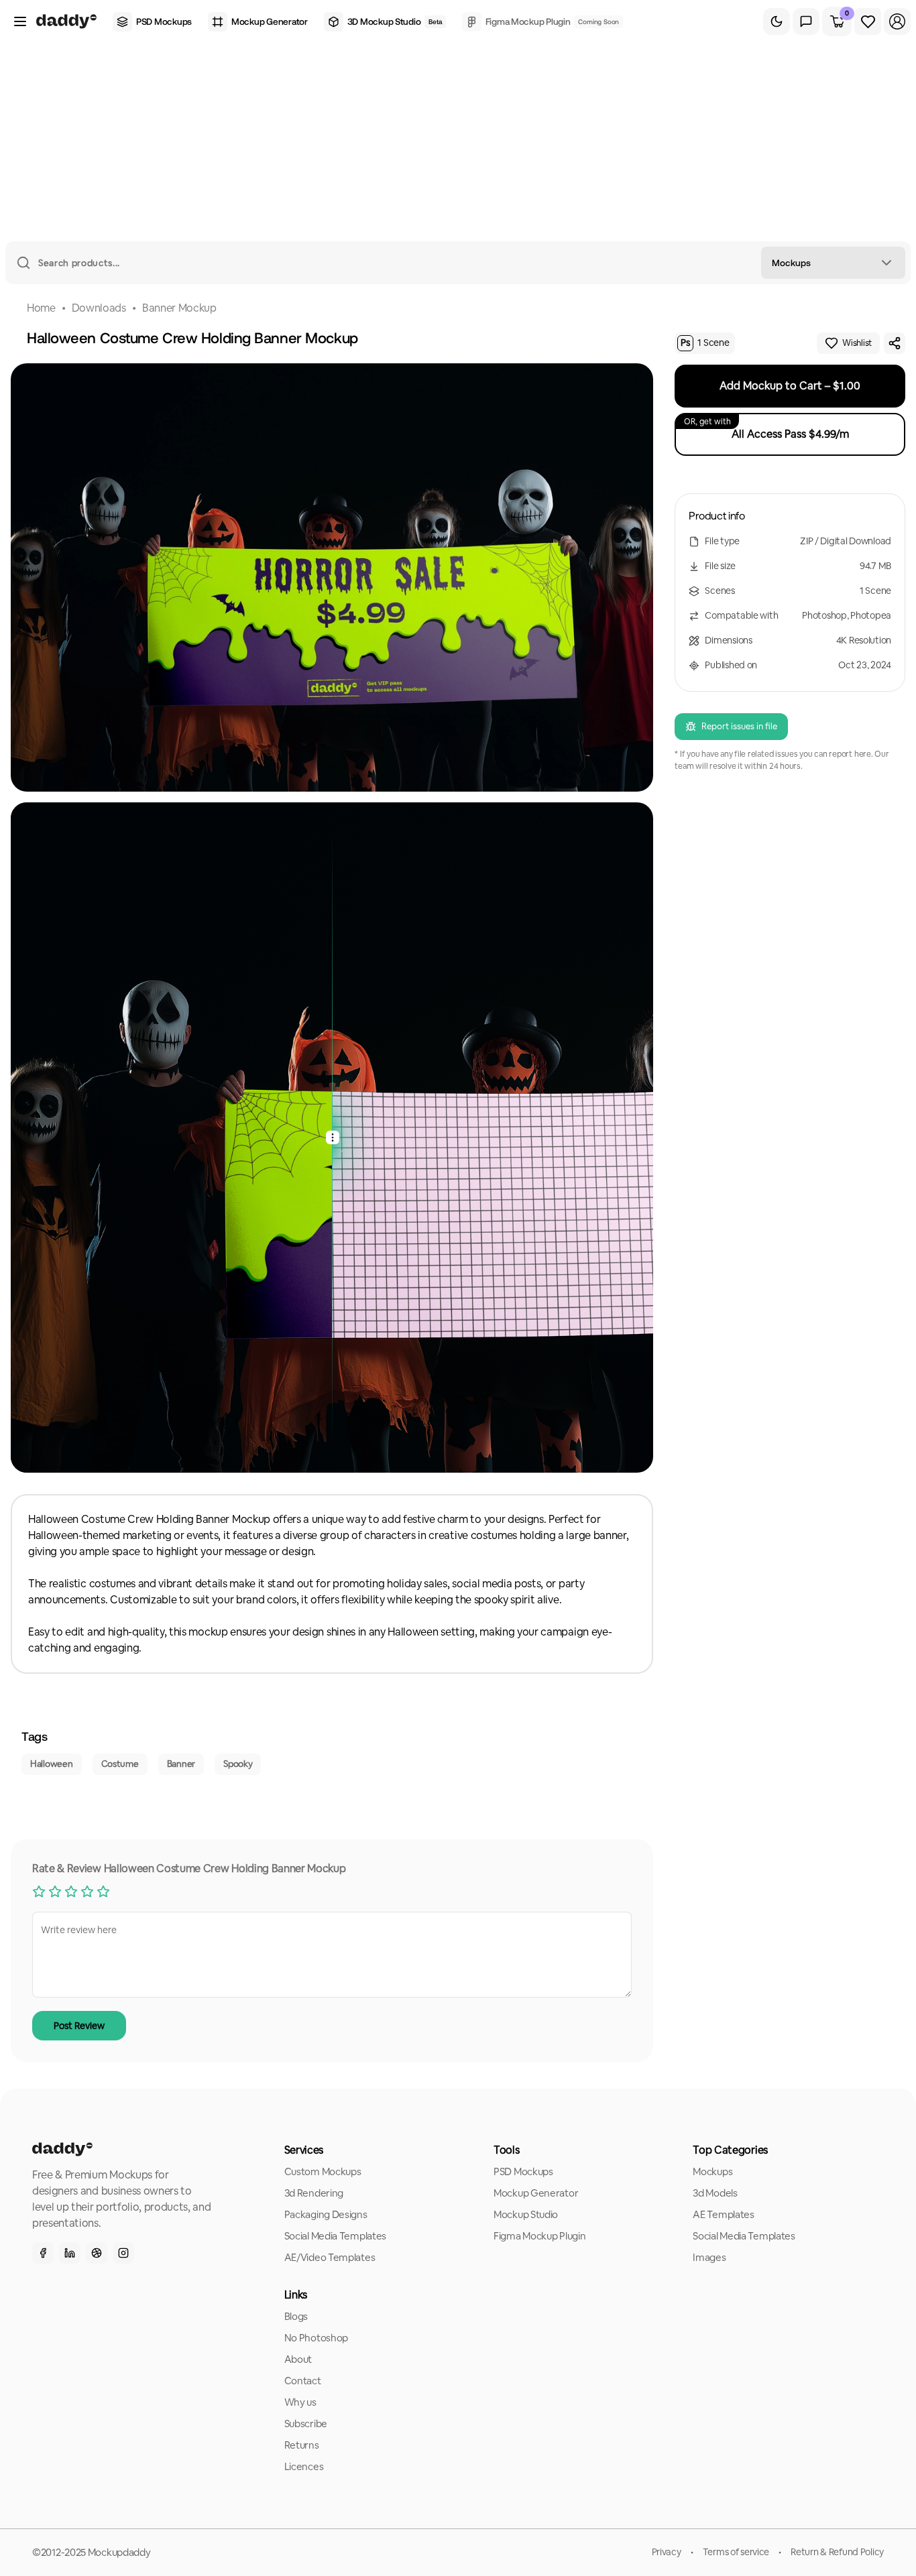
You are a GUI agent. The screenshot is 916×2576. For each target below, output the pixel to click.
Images (709, 2257)
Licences (304, 2466)
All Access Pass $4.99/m (766, 429)
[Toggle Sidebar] (20, 21)
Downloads (99, 308)
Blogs (296, 2316)
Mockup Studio (526, 2214)
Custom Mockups (323, 2171)
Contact (303, 2381)
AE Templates (723, 2214)
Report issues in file (739, 726)
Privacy (667, 2552)
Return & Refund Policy (837, 2552)
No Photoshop (316, 2338)
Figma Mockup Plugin (539, 2236)
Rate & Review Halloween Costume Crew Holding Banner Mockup (189, 1868)
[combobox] (833, 263)
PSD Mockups (523, 2171)
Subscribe (306, 2424)
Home (41, 308)
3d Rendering (314, 2193)
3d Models (715, 2193)
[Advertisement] (458, 141)
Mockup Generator (536, 2193)
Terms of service (736, 2552)
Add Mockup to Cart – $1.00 (790, 386)
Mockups (712, 2171)
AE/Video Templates (330, 2257)
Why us (300, 2402)
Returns (302, 2445)
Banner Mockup (179, 308)
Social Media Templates (335, 2236)
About (298, 2359)
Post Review (79, 2026)
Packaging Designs (326, 2214)
